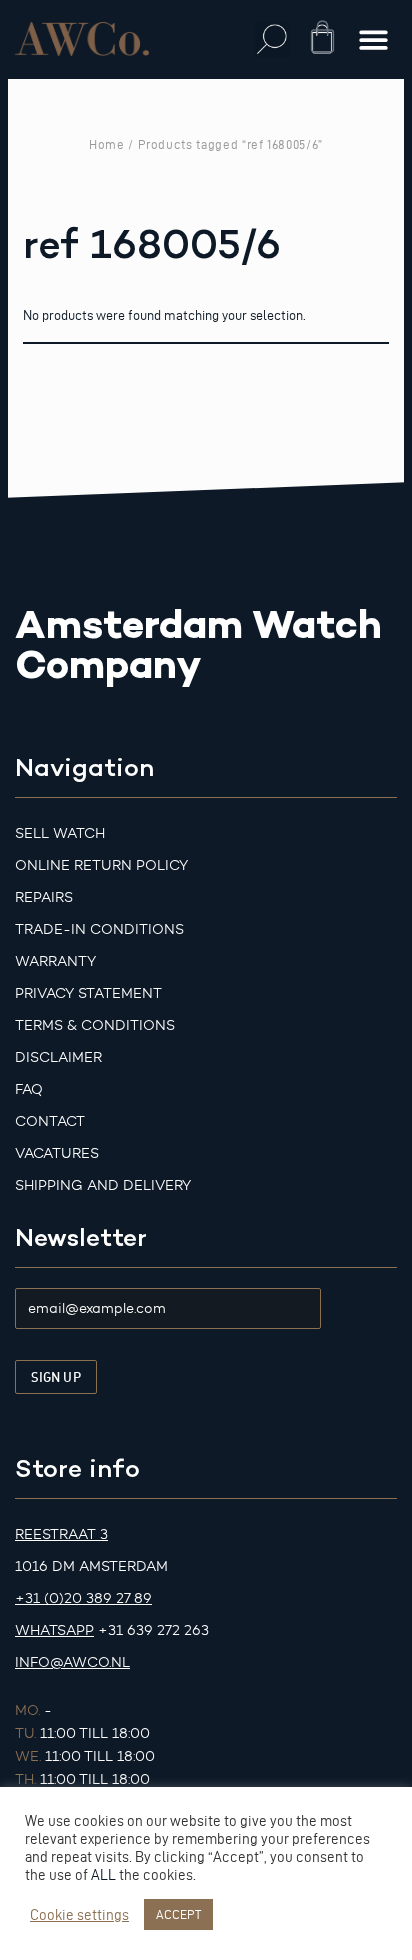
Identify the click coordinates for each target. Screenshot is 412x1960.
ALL (103, 1875)
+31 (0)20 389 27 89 (83, 1598)
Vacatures (57, 1153)
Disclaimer (58, 1057)
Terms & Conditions (95, 1025)
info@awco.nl (72, 1662)
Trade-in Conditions (99, 929)
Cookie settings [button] (79, 1915)
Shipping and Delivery (103, 1185)
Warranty (55, 961)
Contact (50, 1121)
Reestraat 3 (61, 1534)
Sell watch (60, 833)
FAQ (29, 1089)
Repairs (44, 897)
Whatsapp (54, 1630)
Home (107, 144)
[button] (272, 39)
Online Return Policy (101, 865)
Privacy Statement (88, 993)
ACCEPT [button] (178, 1914)
